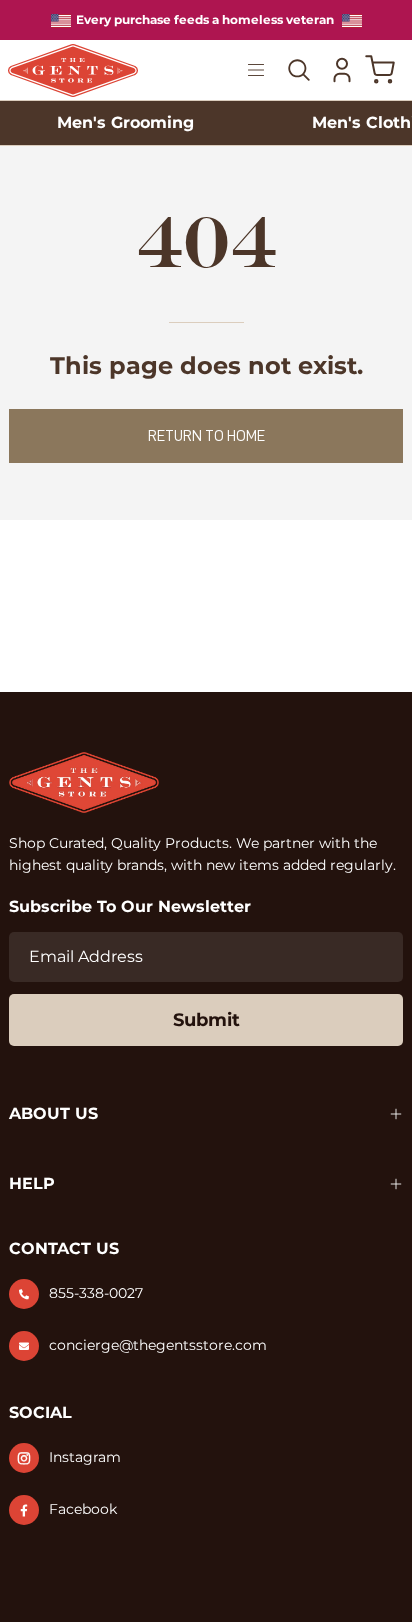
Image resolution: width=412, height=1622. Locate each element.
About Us (53, 1113)
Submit (206, 1020)
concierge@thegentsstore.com (158, 1345)
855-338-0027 (96, 1293)
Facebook (83, 1509)
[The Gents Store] (89, 70)
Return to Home (206, 436)
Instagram (85, 1457)
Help (32, 1183)
